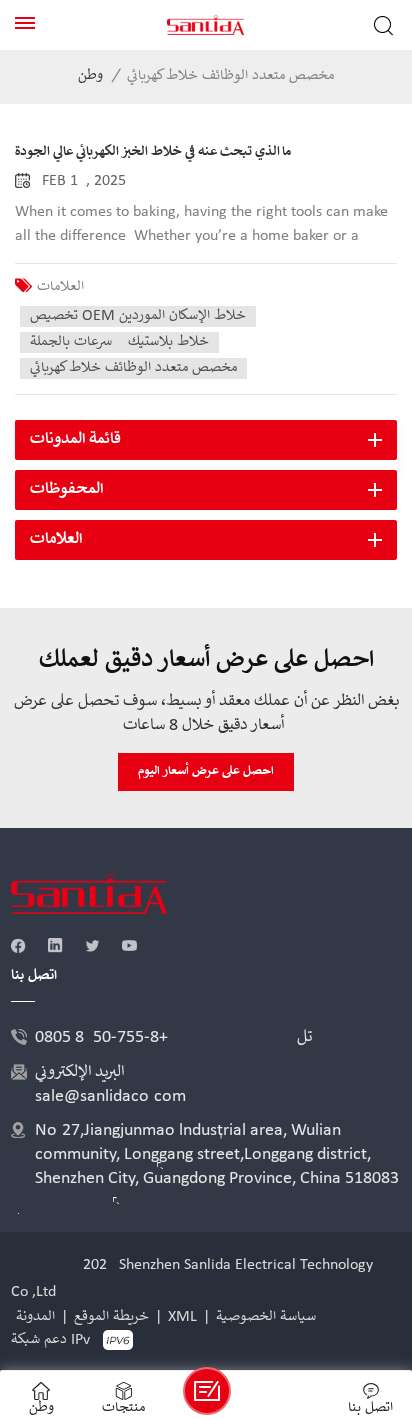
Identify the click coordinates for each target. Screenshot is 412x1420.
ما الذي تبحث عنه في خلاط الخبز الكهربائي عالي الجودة (153, 152)
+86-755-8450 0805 (101, 1037)
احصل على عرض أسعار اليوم (206, 771)
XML (182, 1317)
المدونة (35, 1317)
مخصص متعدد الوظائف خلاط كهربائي (133, 368)
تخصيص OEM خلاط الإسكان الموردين (138, 316)
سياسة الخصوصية (266, 1317)
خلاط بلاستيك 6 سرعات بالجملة (119, 342)
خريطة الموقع (111, 1317)
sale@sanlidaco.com (110, 1096)
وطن (90, 76)
